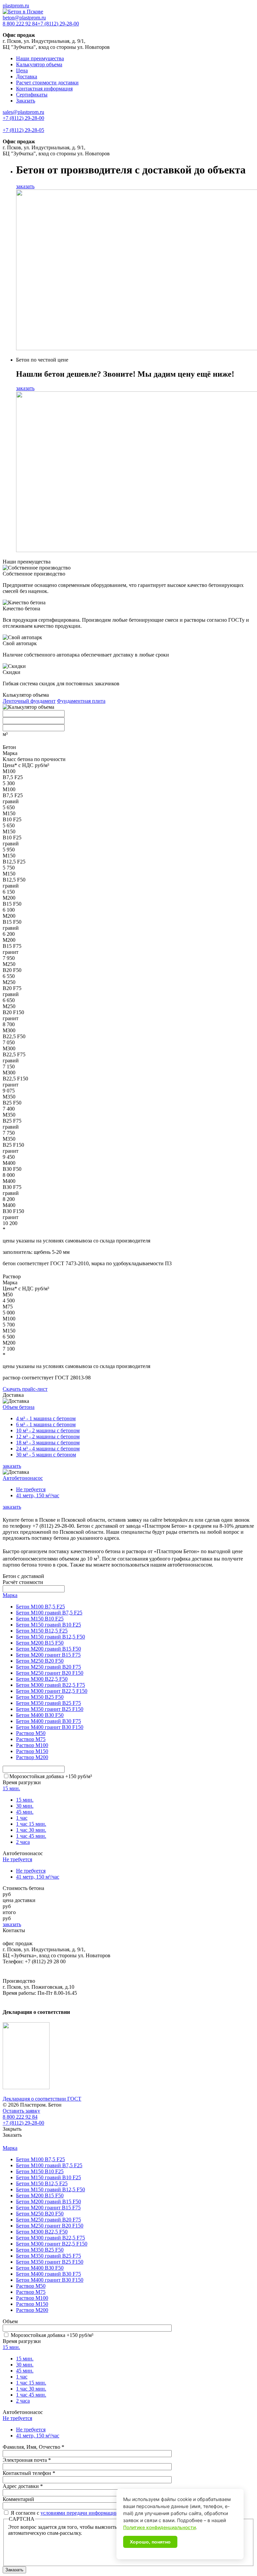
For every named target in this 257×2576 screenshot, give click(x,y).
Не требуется (31, 1489)
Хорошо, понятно (150, 2542)
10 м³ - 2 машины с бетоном (48, 1430)
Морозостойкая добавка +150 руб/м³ (51, 1776)
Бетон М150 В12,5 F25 (42, 1631)
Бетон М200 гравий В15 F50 (49, 1649)
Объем (10, 2321)
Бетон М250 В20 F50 (40, 1661)
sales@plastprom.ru (23, 112)
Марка (10, 1595)
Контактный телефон (29, 2473)
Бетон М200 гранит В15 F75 (48, 1655)
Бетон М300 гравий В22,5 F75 (51, 1685)
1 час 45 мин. (31, 1836)
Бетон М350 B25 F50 (40, 1697)
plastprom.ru (16, 6)
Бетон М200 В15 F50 (40, 1643)
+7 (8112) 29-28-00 (58, 24)
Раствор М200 (32, 1757)
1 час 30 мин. (31, 1830)
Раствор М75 (31, 1739)
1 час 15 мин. (31, 1824)
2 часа (23, 1842)
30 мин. (25, 1806)
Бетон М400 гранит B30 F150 (50, 1727)
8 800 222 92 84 (20, 24)
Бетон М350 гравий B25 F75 (49, 1703)
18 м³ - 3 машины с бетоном (48, 1443)
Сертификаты (32, 95)
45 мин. (25, 1812)
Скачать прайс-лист (25, 1389)
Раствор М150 (32, 1751)
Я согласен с (64, 2513)
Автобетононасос (23, 1478)
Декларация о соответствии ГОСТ (42, 2099)
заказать (25, 186)
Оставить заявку (21, 2111)
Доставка (27, 77)
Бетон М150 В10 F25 (40, 1619)
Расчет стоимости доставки (47, 83)
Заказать (26, 101)
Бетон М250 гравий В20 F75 (49, 1667)
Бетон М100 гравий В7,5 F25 (49, 1613)
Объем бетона (19, 1407)
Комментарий (18, 2499)
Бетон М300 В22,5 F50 (42, 1679)
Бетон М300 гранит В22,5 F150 (52, 1691)
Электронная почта (27, 2460)
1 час (22, 1818)
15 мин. (11, 1788)
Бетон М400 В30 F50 (40, 1715)
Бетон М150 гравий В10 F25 (49, 1625)
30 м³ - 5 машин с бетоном (46, 1455)
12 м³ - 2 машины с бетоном (48, 1436)
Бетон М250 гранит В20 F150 (50, 1673)
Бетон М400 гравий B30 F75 (49, 1721)
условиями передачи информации (79, 2513)
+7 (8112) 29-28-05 (23, 130)
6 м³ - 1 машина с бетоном (46, 1424)
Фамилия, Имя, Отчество (33, 2447)
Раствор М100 (32, 1745)
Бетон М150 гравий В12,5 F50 (51, 1637)
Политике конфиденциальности (159, 2527)
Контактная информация (44, 89)
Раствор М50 (31, 1733)
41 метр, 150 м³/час (38, 1495)
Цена (22, 70)
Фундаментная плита (81, 701)
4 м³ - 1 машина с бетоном (46, 1418)
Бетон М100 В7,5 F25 (40, 1607)
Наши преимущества (40, 58)
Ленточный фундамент (29, 701)
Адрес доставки (23, 2486)
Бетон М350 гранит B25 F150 (50, 1709)
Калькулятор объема (39, 64)
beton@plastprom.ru (24, 18)
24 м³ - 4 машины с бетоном (48, 1449)
